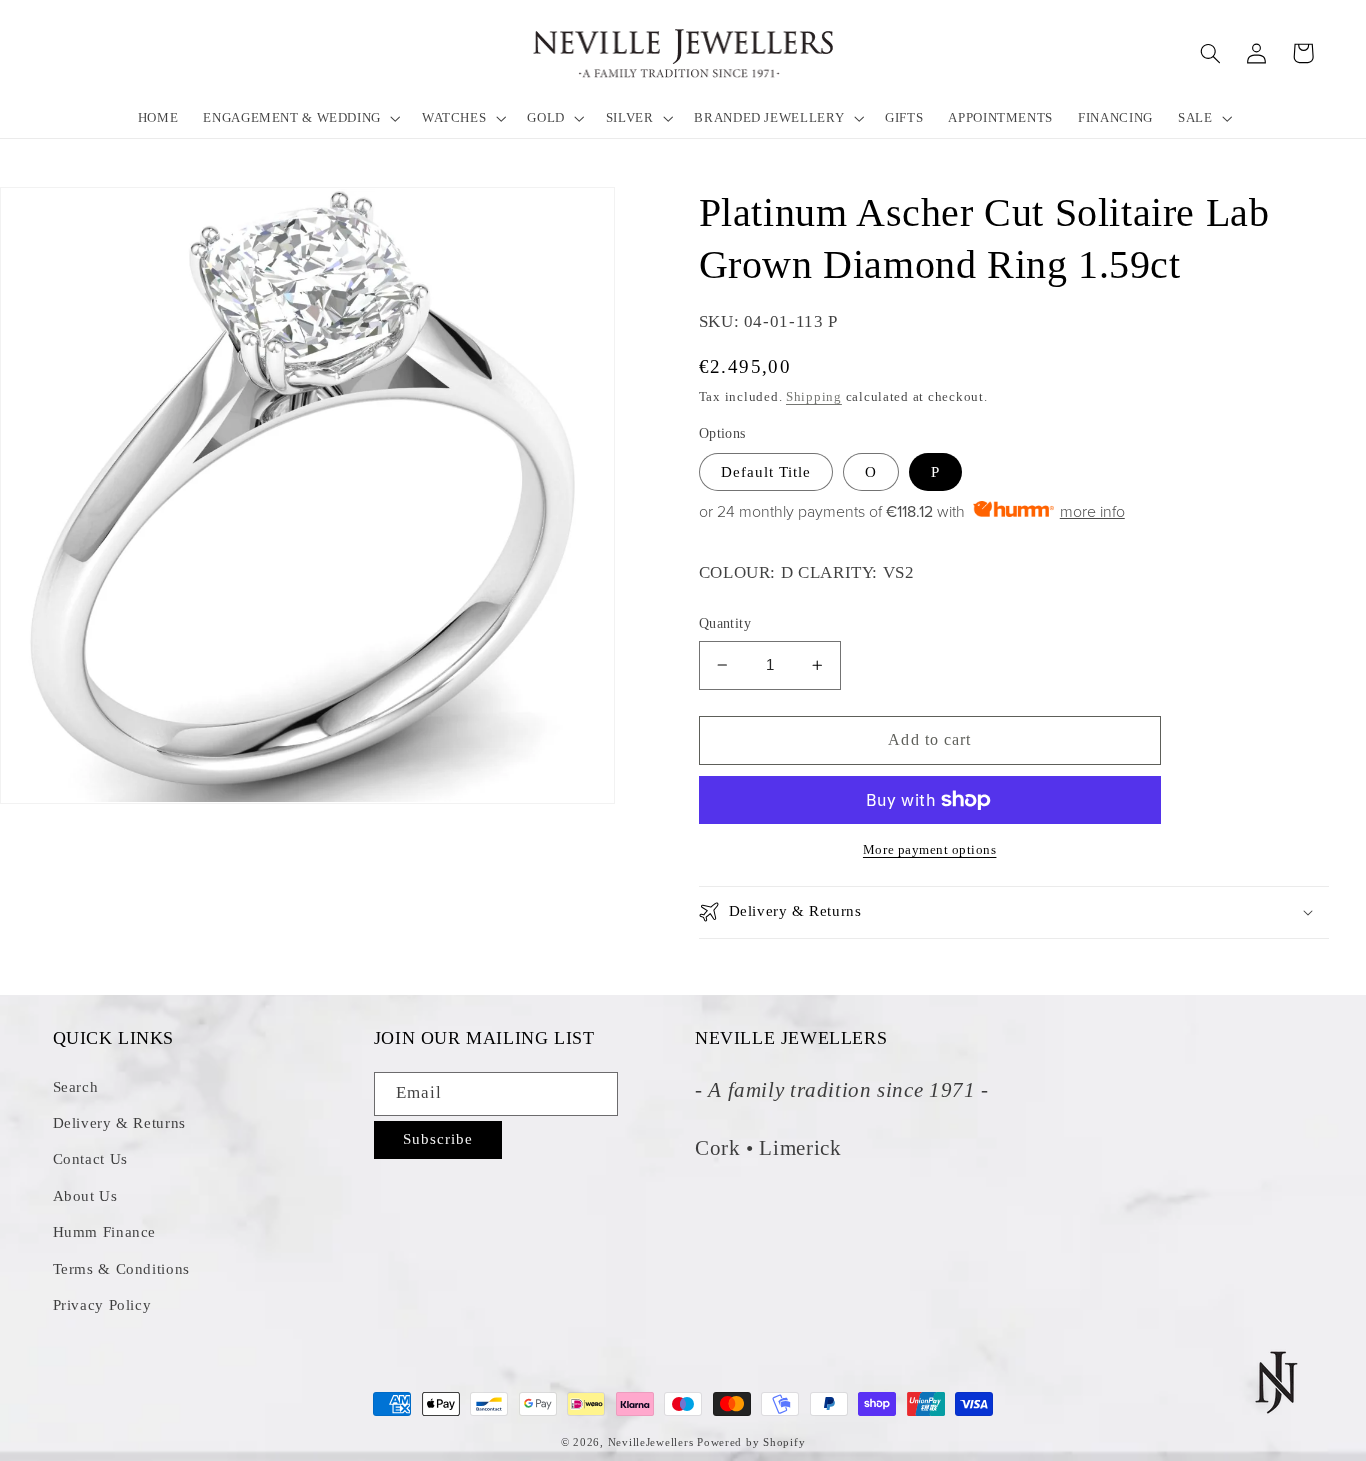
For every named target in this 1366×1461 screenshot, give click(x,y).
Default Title (766, 472)
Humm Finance (105, 1232)
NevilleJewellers (651, 1442)
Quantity (725, 623)
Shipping (814, 397)
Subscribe (438, 1139)
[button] (300, 117)
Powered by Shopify (751, 1442)
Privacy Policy (102, 1305)
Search (76, 1087)
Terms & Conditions (121, 1269)
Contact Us (90, 1159)
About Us (85, 1196)
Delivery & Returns (119, 1123)
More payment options (930, 850)
